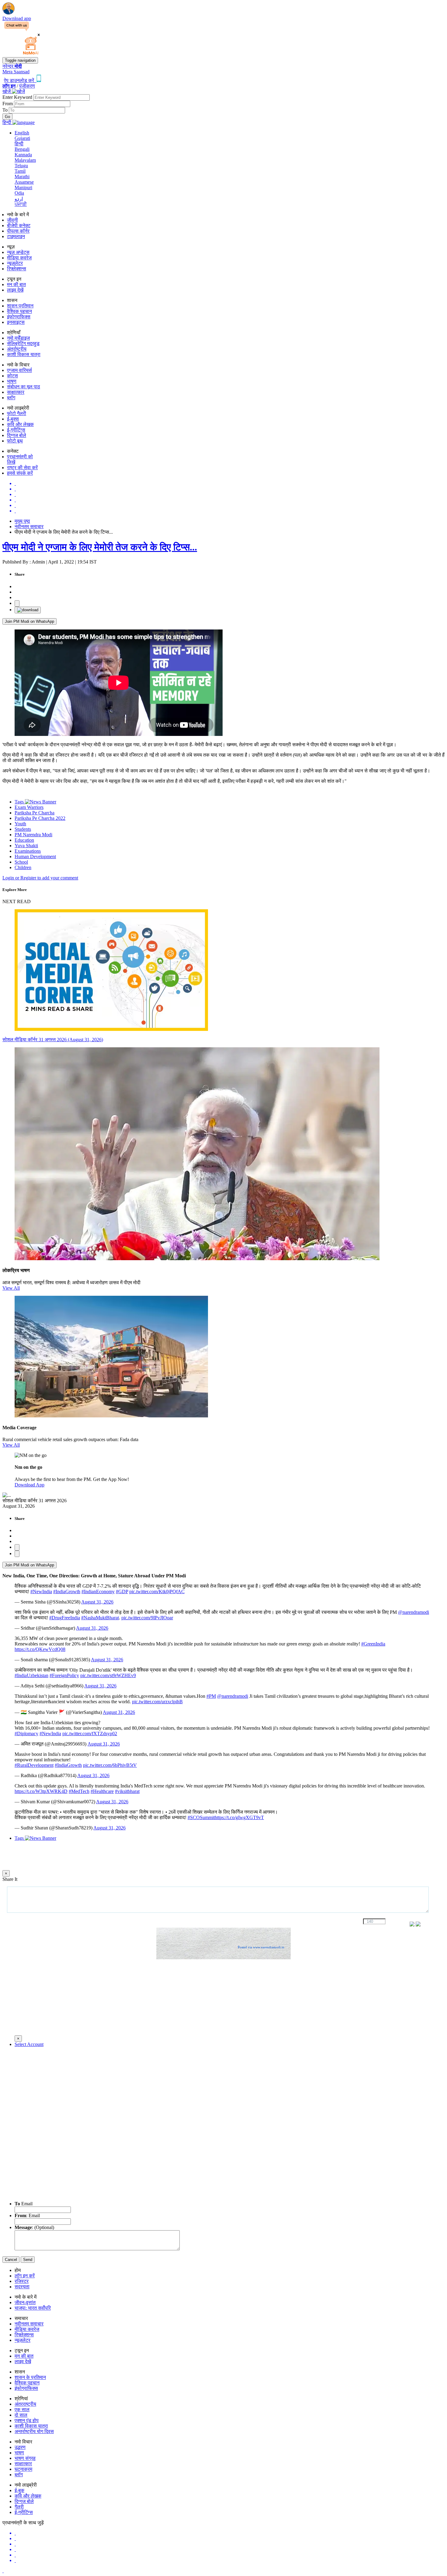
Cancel (11, 2260)
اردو (19, 199)
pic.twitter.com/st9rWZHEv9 (108, 1675)
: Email (27, 2215)
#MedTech (79, 1791)
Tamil (20, 171)
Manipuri (23, 187)
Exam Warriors (29, 807)
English (22, 133)
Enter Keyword (18, 97)
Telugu (21, 166)
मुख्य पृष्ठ (22, 521)
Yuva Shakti (26, 846)
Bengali (22, 149)
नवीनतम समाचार (29, 527)
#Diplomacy (26, 1734)
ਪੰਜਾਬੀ (21, 204)
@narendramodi (414, 1612)
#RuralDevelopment (34, 1765)
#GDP (122, 1591)
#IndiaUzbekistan (31, 1675)
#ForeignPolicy (64, 1675)
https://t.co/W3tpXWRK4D (41, 1791)
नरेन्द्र (12, 66)
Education (24, 840)
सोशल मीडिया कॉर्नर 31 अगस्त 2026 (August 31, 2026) (53, 1040)
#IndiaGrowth (67, 1591)
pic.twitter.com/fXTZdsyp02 (90, 1734)
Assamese (24, 182)
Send (28, 2260)
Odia (19, 193)
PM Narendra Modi (33, 835)
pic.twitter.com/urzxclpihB (157, 1702)
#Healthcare (102, 1791)
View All (11, 1288)
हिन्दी (19, 144)
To (6, 110)
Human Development (35, 856)
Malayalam (25, 160)
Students (23, 829)
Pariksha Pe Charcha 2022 (40, 818)
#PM (211, 1696)
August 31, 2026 (97, 1602)
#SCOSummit (201, 1817)
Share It (10, 1879)
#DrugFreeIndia (65, 1618)
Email (24, 2204)
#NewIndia (41, 1591)
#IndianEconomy (98, 1591)
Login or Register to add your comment (40, 878)
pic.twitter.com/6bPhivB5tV (110, 1765)
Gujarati (22, 138)
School (21, 862)
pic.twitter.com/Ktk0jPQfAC (157, 1591)
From (8, 104)
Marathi (22, 177)
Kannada (23, 155)
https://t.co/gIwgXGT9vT (239, 1817)
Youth (20, 824)
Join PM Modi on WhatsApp (29, 621)
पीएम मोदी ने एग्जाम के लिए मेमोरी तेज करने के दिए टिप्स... (100, 547)
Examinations (28, 851)
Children (23, 867)
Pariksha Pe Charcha (35, 813)
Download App (29, 1485)
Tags (20, 802)
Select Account (29, 2044)
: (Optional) (34, 2227)
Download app (17, 18)
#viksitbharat (127, 1791)
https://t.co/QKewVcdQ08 (40, 1649)
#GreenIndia (373, 1644)
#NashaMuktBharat (100, 1618)
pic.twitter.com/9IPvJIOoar (147, 1618)
